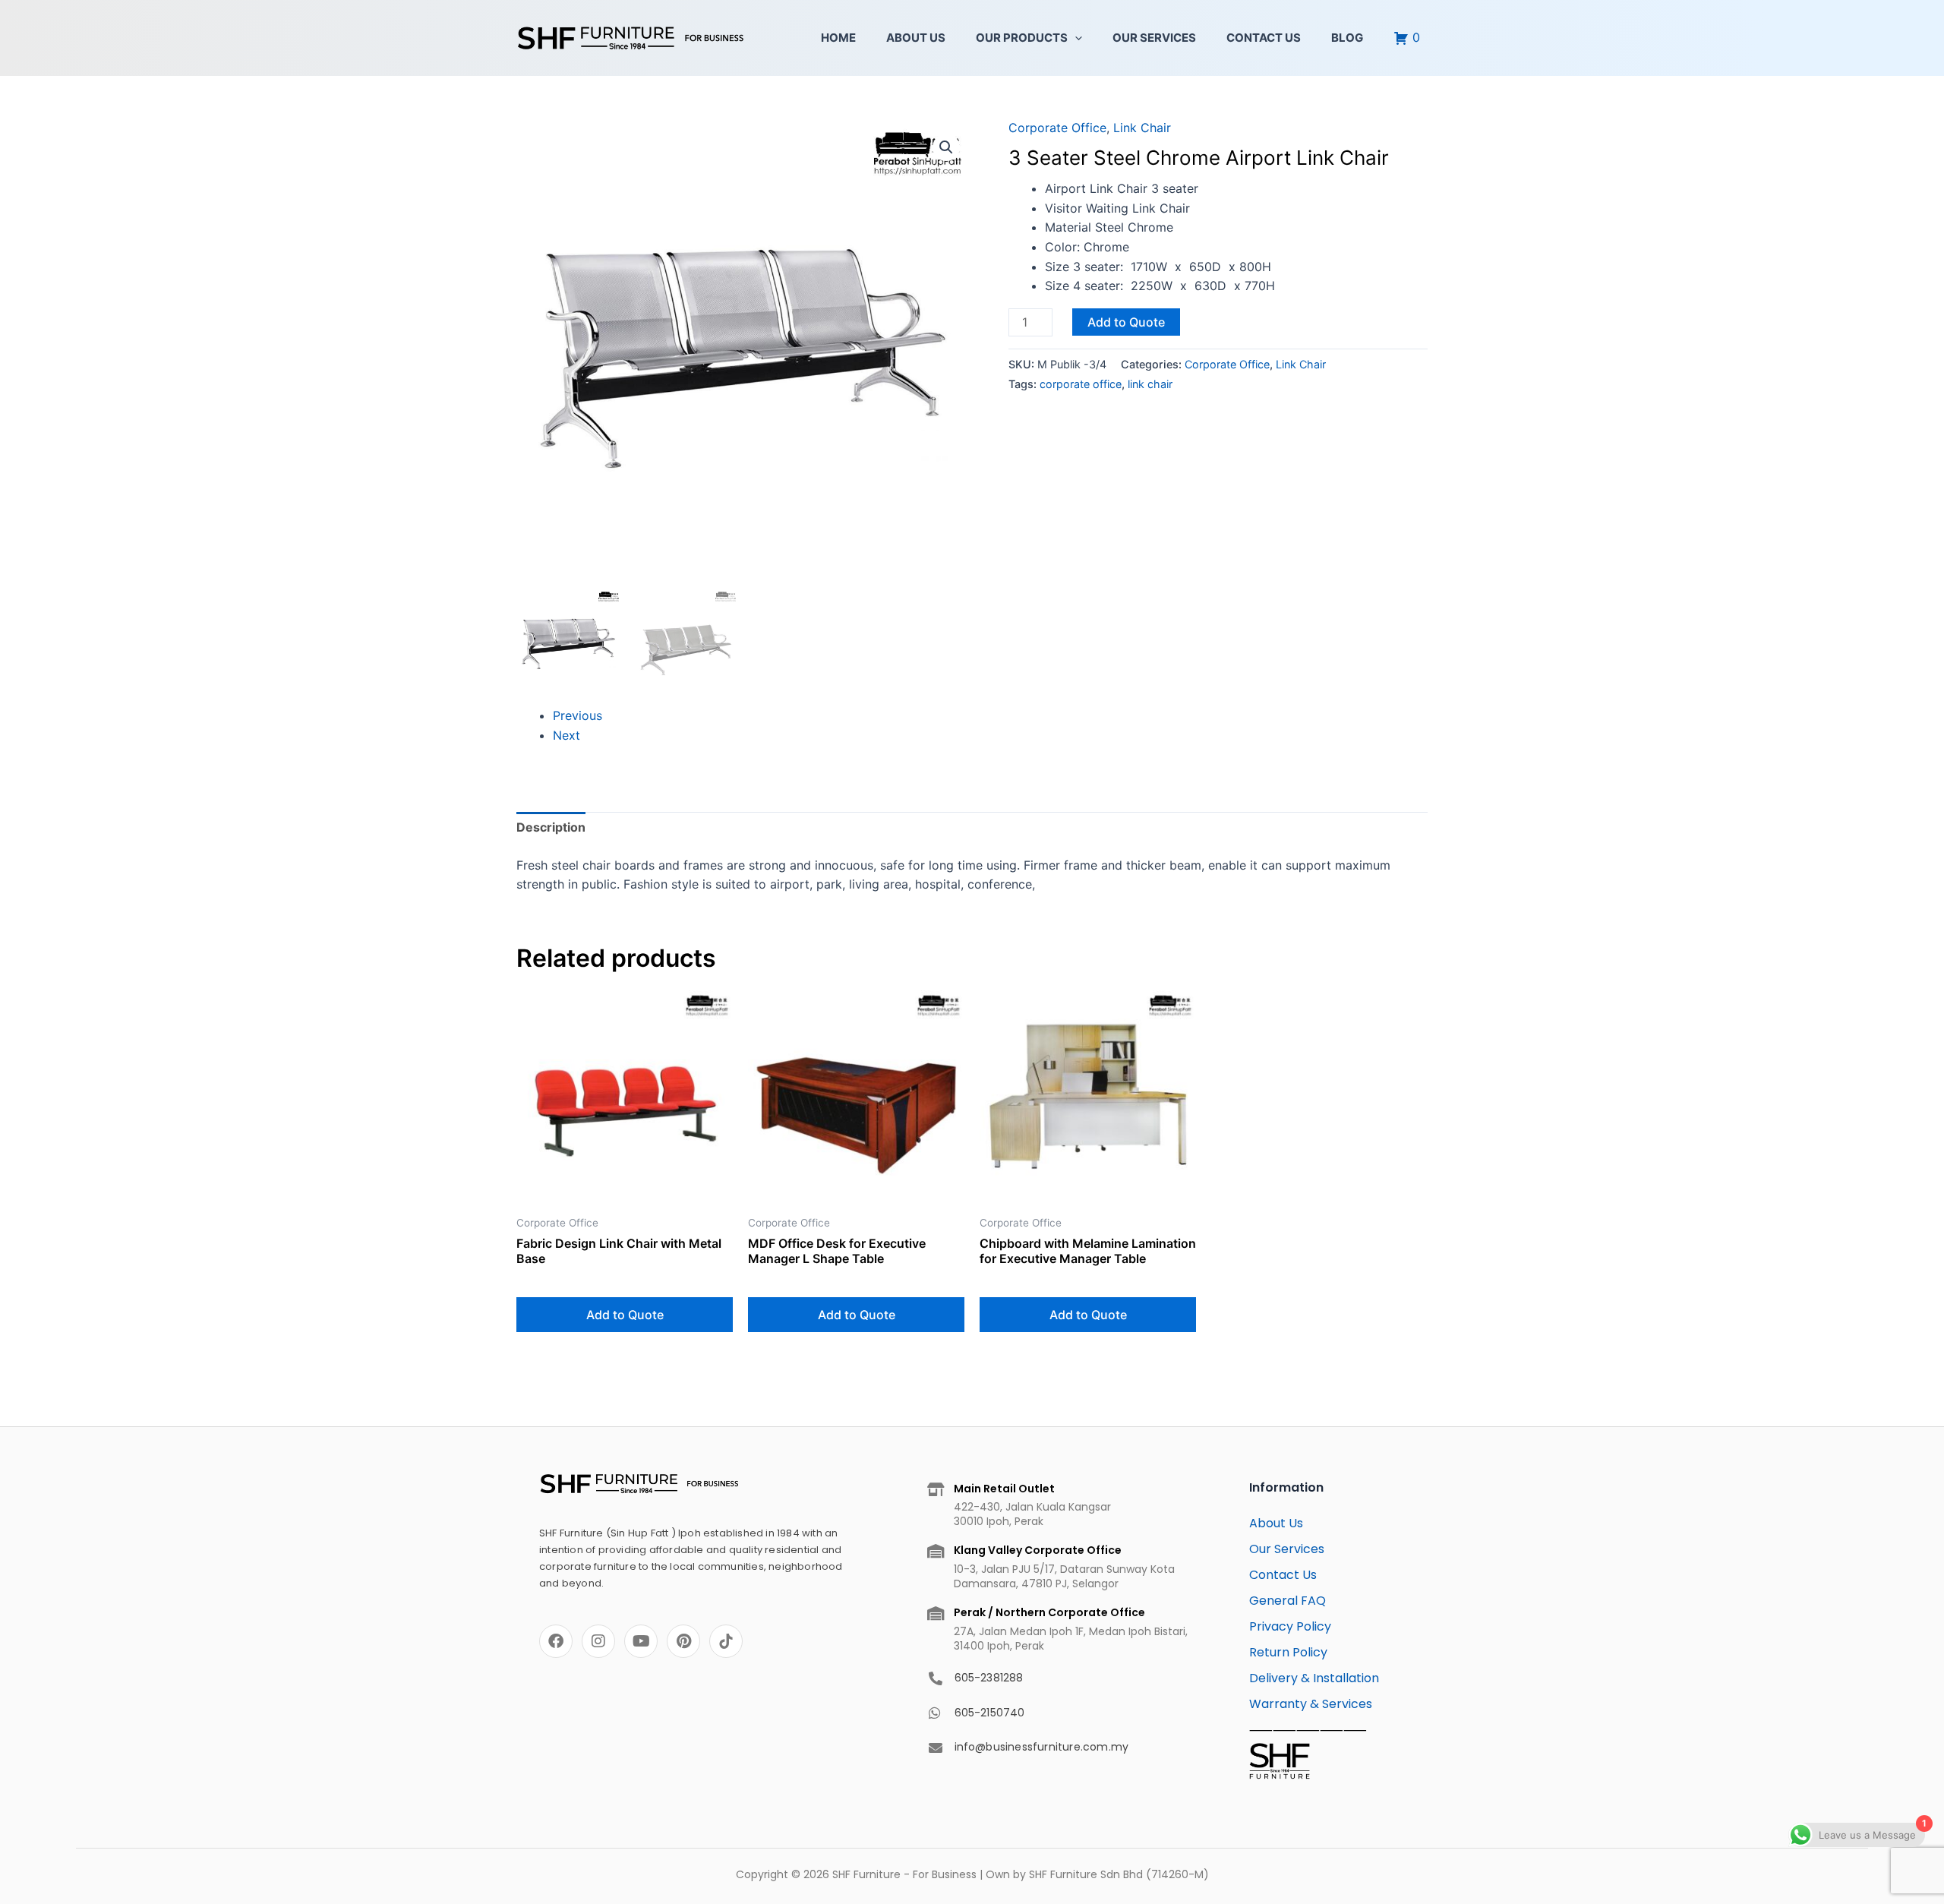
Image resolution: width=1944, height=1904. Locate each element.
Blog (1347, 38)
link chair (1150, 384)
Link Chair (1142, 128)
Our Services (1154, 38)
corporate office (1081, 384)
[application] (1075, 38)
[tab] (551, 828)
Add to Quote (1126, 322)
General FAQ (1288, 1601)
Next (566, 735)
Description (551, 827)
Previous (578, 715)
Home (838, 38)
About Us (916, 38)
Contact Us (1264, 38)
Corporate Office (1057, 128)
